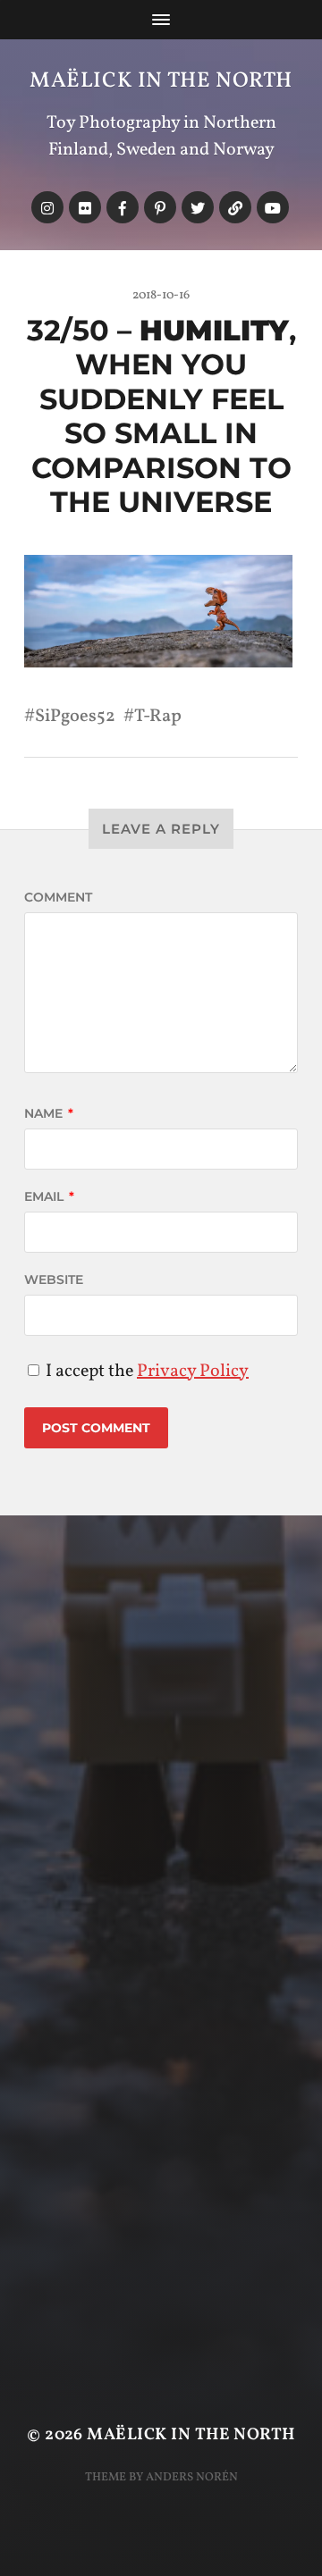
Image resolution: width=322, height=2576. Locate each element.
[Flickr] (85, 207)
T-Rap (158, 717)
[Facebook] (123, 207)
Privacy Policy (193, 1372)
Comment (58, 897)
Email (49, 1196)
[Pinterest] (160, 207)
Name (49, 1113)
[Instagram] (47, 207)
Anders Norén (192, 2477)
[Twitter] (198, 207)
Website (54, 1280)
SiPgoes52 (75, 717)
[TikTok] (235, 207)
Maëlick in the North (161, 81)
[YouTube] (273, 207)
